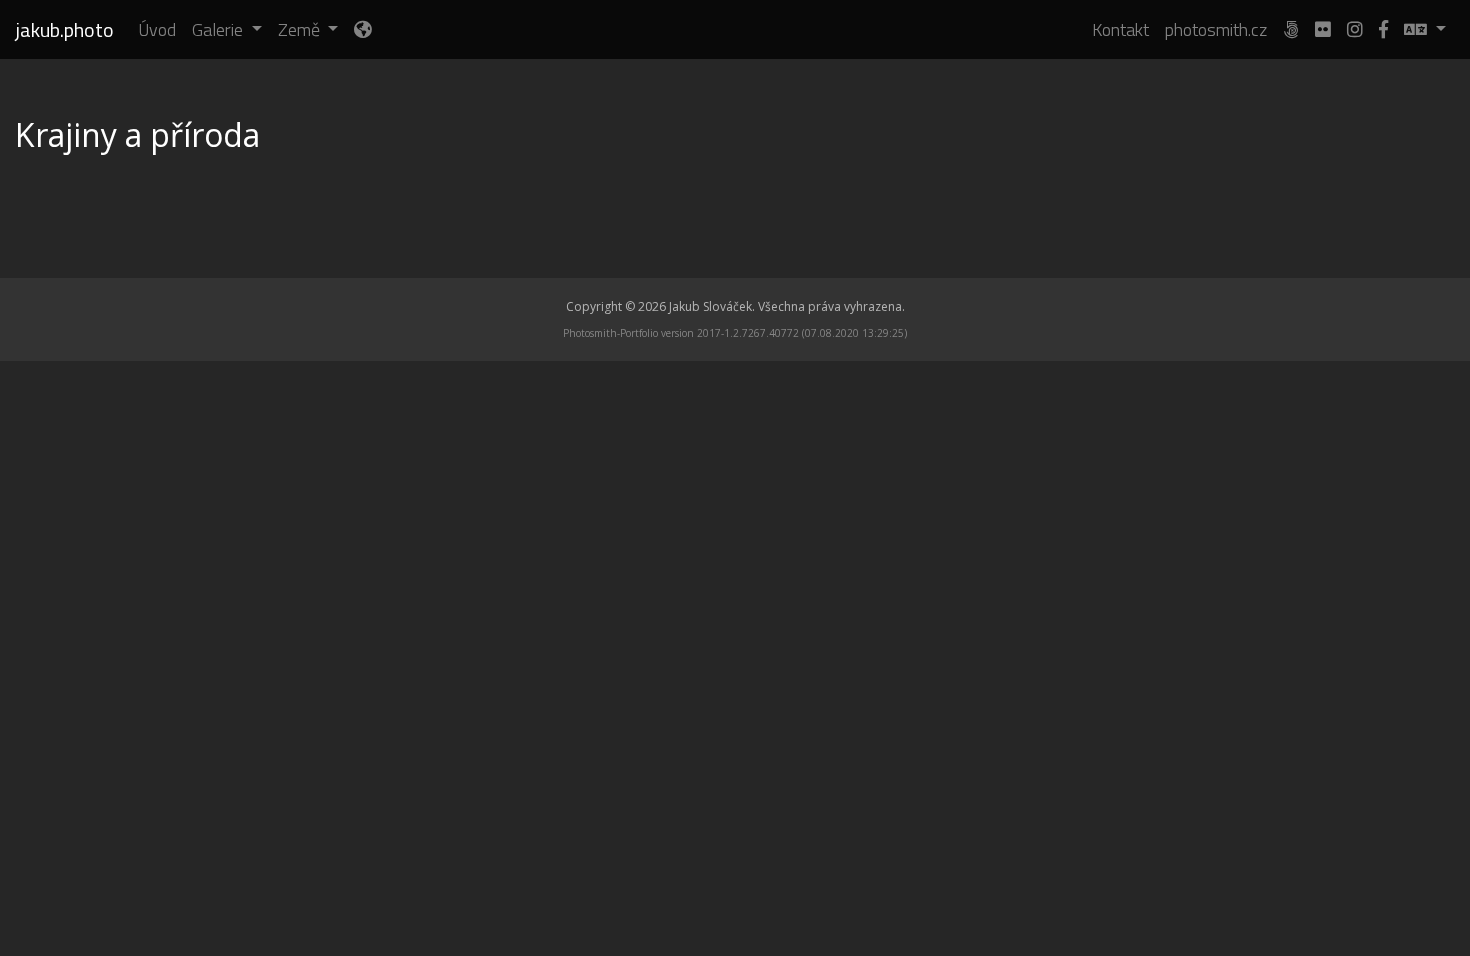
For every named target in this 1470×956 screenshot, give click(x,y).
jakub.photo (65, 29)
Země (301, 29)
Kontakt (1120, 29)
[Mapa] (362, 29)
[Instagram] (1355, 29)
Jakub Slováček (710, 306)
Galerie (219, 29)
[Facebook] (1383, 29)
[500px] (1291, 29)
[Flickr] (1323, 29)
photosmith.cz (1216, 29)
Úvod (157, 29)
